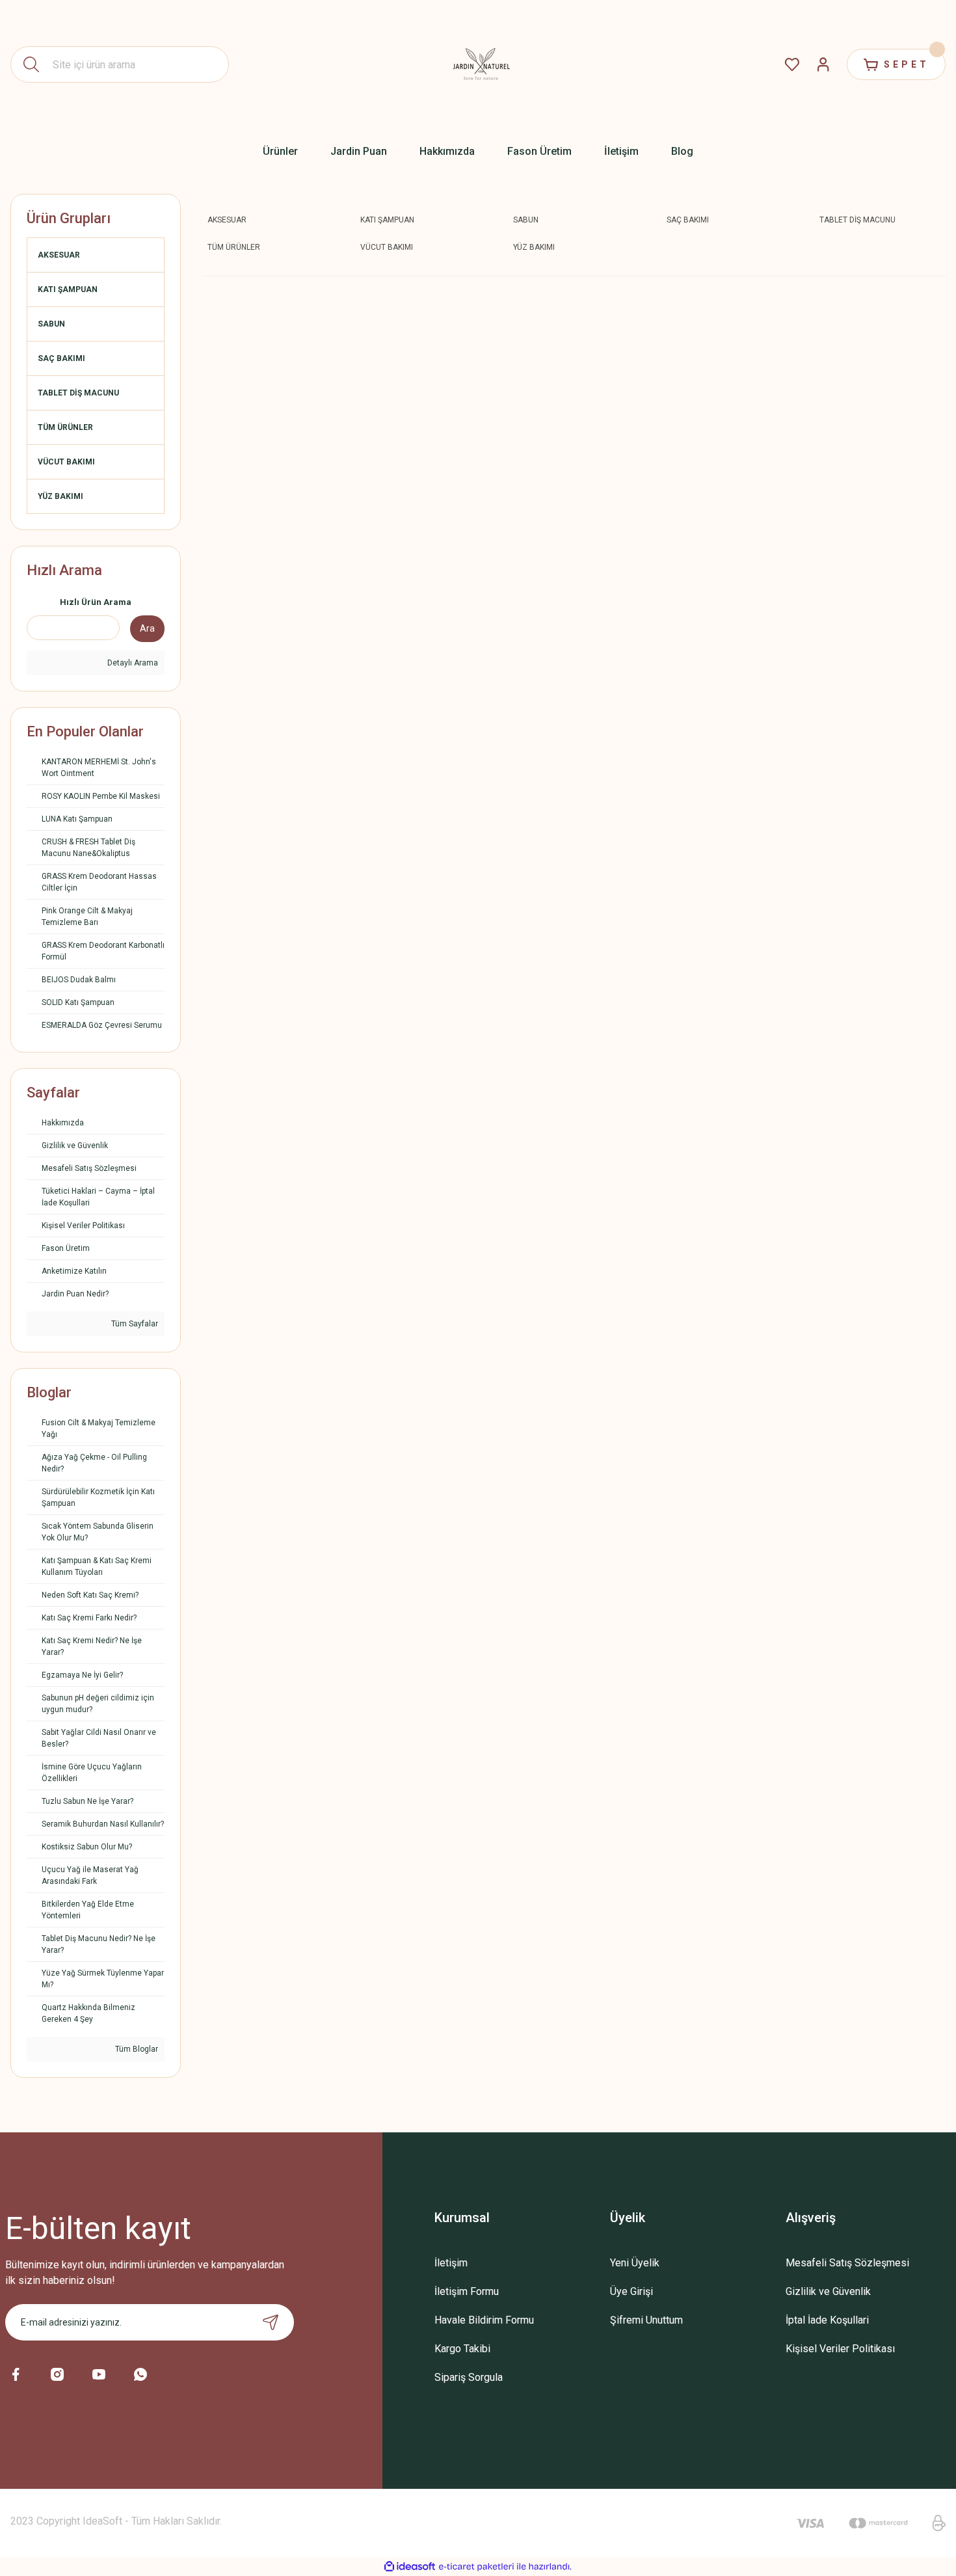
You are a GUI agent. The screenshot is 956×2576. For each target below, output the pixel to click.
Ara (147, 628)
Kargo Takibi (462, 2349)
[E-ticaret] (476, 2566)
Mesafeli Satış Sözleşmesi (847, 2263)
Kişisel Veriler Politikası (840, 2349)
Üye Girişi (631, 2291)
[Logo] (478, 64)
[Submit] (271, 2322)
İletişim (451, 2263)
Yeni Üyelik (635, 2263)
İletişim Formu (467, 2291)
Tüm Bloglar (136, 2049)
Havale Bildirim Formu (484, 2320)
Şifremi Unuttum (646, 2320)
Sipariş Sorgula (469, 2377)
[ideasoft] (410, 2567)
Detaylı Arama (132, 663)
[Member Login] (823, 64)
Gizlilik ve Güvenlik (828, 2291)
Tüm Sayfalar (134, 1324)
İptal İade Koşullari (827, 2320)
